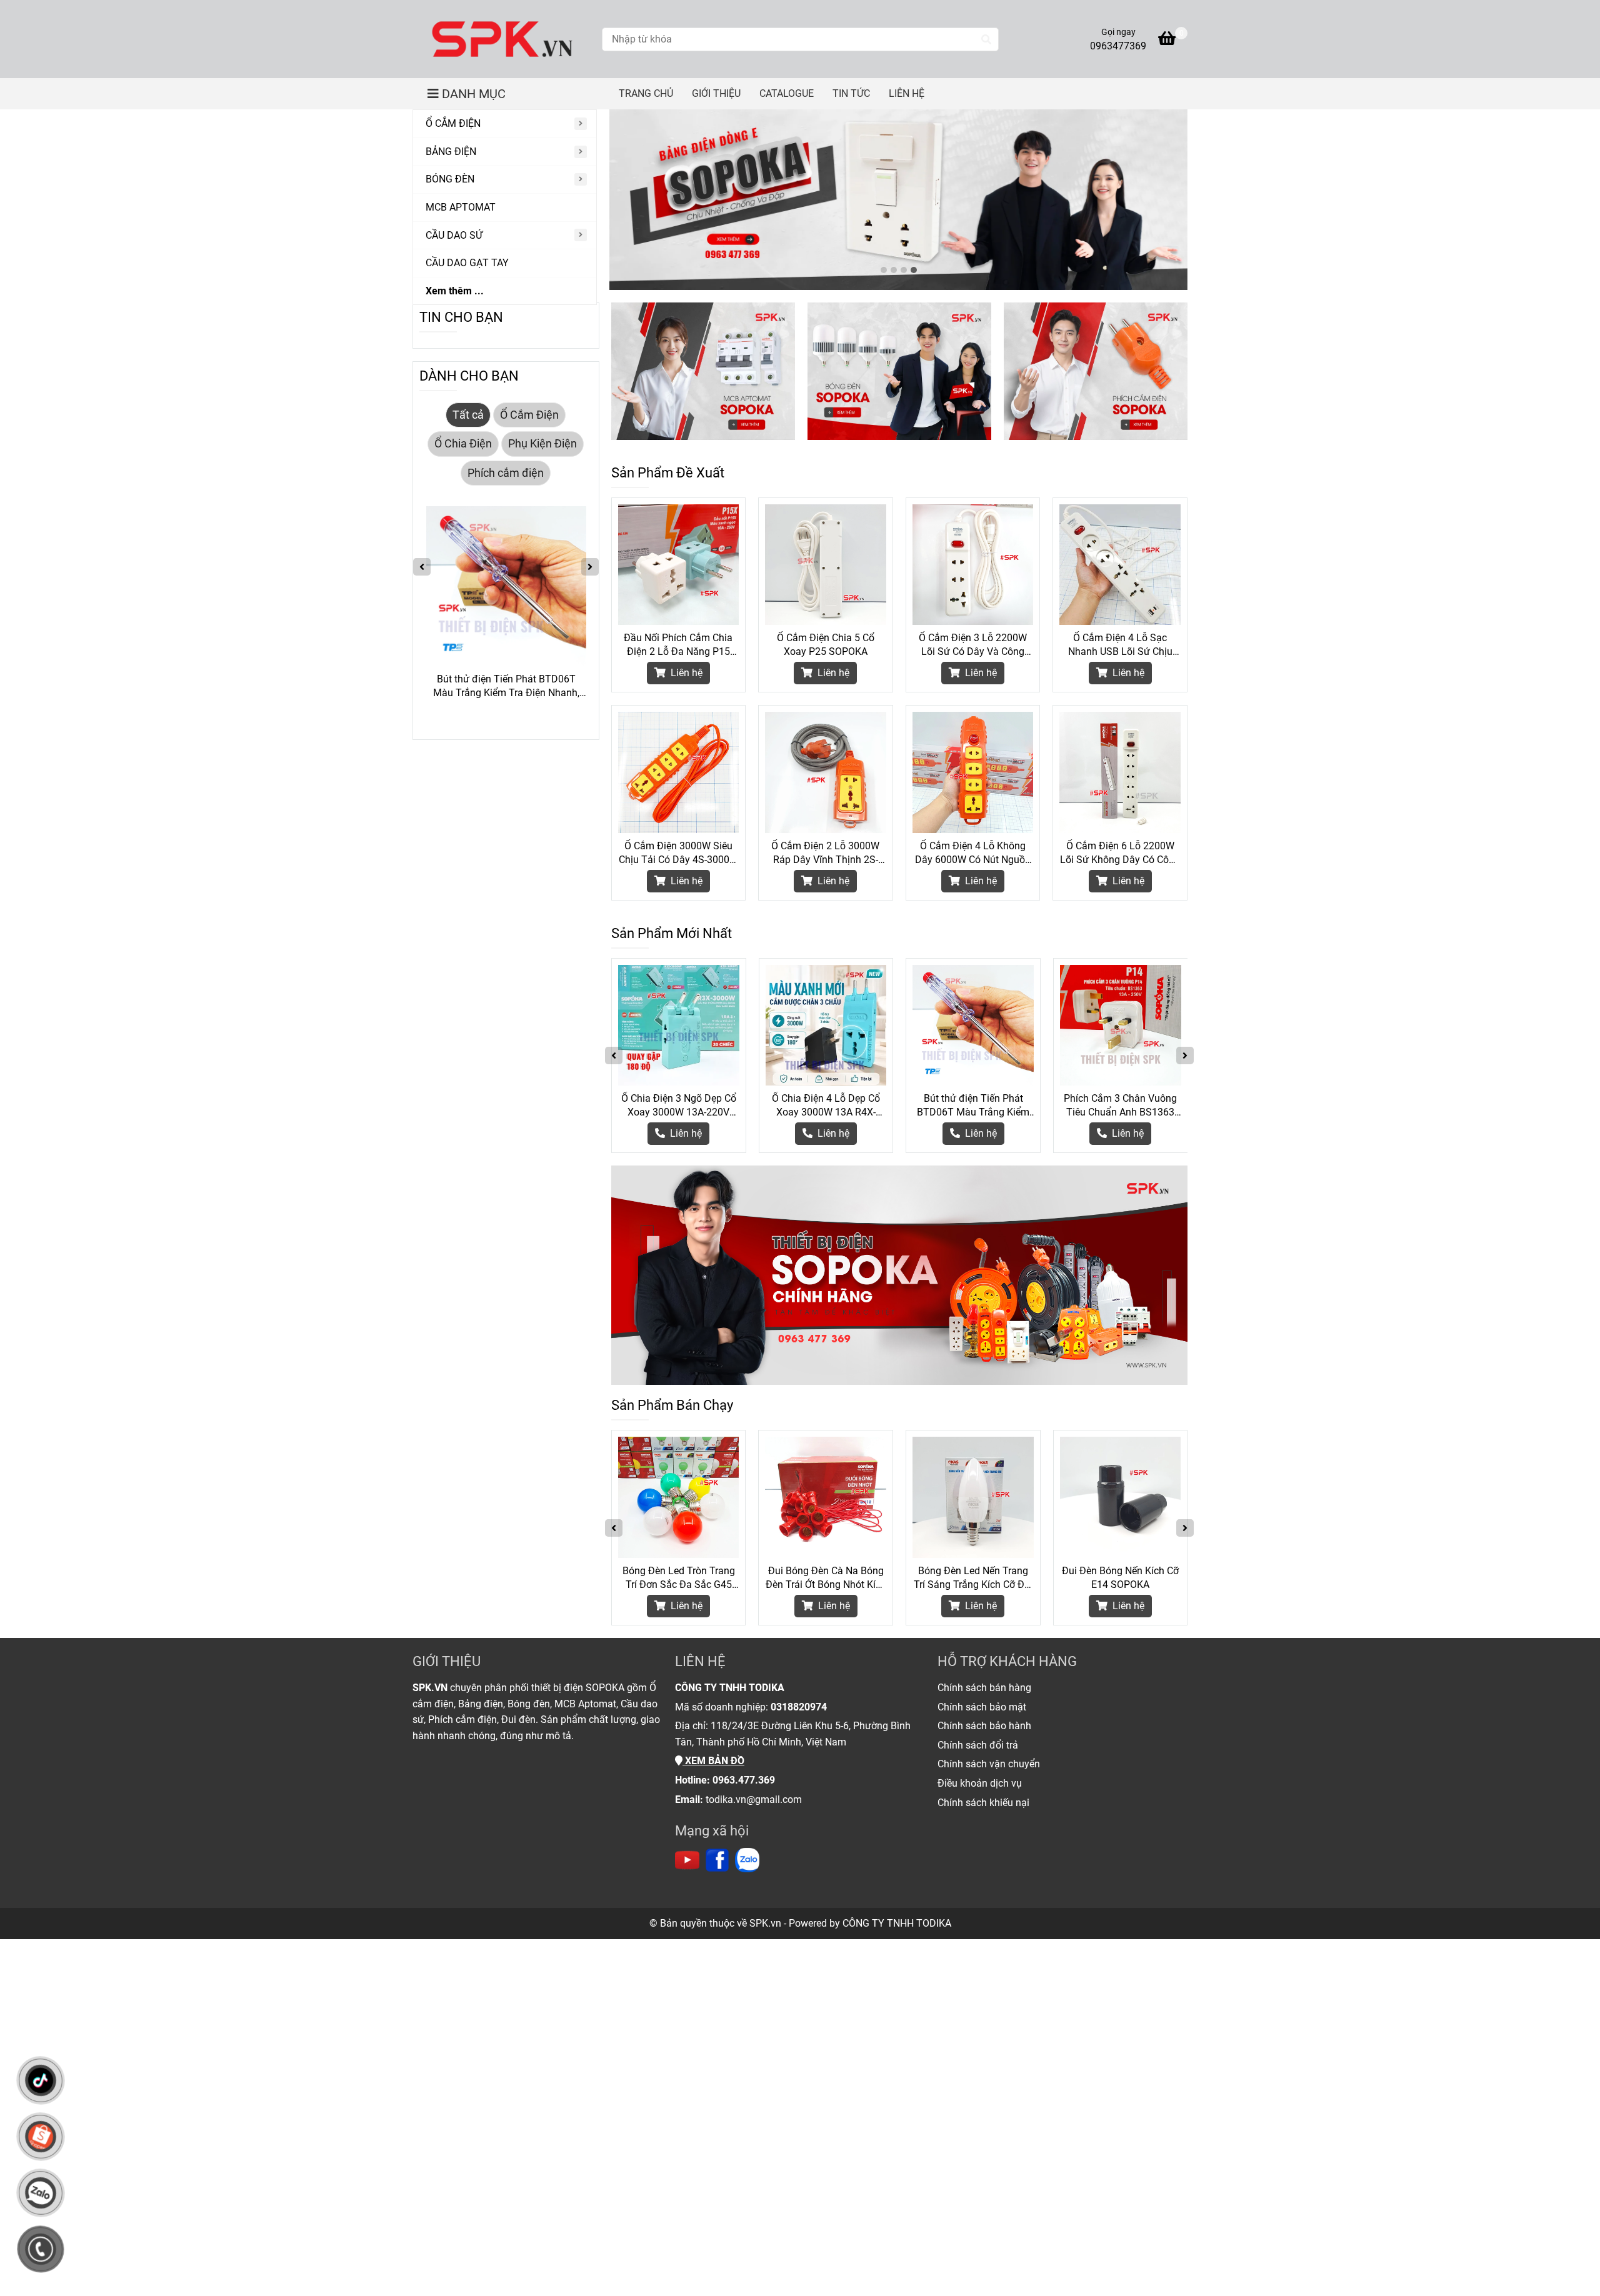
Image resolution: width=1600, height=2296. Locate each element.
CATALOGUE (787, 93)
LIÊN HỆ (907, 93)
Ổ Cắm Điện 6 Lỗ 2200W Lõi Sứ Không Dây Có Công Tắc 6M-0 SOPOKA (1120, 853)
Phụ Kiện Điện (542, 444)
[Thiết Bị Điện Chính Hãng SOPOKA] (502, 39)
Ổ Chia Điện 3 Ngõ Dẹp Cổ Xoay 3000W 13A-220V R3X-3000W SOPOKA (679, 1106)
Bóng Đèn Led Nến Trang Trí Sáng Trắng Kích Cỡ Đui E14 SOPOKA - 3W (973, 1578)
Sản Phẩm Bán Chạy (672, 1405)
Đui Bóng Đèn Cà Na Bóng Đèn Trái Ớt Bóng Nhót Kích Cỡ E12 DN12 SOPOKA (826, 1578)
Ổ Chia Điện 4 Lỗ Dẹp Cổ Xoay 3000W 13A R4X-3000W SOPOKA (826, 1106)
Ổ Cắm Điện (529, 415)
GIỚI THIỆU (716, 93)
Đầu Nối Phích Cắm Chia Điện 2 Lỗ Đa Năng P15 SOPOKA (678, 645)
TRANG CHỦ (646, 93)
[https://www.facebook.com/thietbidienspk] (717, 1860)
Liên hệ (685, 673)
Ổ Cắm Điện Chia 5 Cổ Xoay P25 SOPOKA (826, 645)
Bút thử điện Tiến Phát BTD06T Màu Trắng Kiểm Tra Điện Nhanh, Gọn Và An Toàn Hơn (973, 1106)
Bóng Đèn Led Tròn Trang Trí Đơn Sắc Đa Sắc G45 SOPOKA (679, 1578)
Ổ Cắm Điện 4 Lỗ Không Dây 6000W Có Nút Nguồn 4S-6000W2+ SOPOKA (973, 853)
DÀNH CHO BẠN (469, 376)
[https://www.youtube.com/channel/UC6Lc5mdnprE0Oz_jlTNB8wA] (687, 1860)
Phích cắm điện (506, 473)
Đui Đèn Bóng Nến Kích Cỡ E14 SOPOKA (1120, 1578)
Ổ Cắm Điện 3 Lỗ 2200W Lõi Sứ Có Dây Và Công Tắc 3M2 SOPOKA (973, 645)
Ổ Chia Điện (463, 444)
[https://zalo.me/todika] (747, 1860)
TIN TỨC (851, 93)
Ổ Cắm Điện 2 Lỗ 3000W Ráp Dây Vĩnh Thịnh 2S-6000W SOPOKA (825, 853)
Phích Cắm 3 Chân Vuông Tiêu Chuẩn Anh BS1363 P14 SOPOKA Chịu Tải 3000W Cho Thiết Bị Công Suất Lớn (1120, 1106)
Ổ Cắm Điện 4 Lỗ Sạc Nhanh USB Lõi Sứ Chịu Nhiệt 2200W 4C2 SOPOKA (1120, 645)
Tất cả (468, 415)
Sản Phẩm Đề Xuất (668, 473)
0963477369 (1118, 46)
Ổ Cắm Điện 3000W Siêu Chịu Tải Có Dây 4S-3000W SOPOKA (678, 853)
